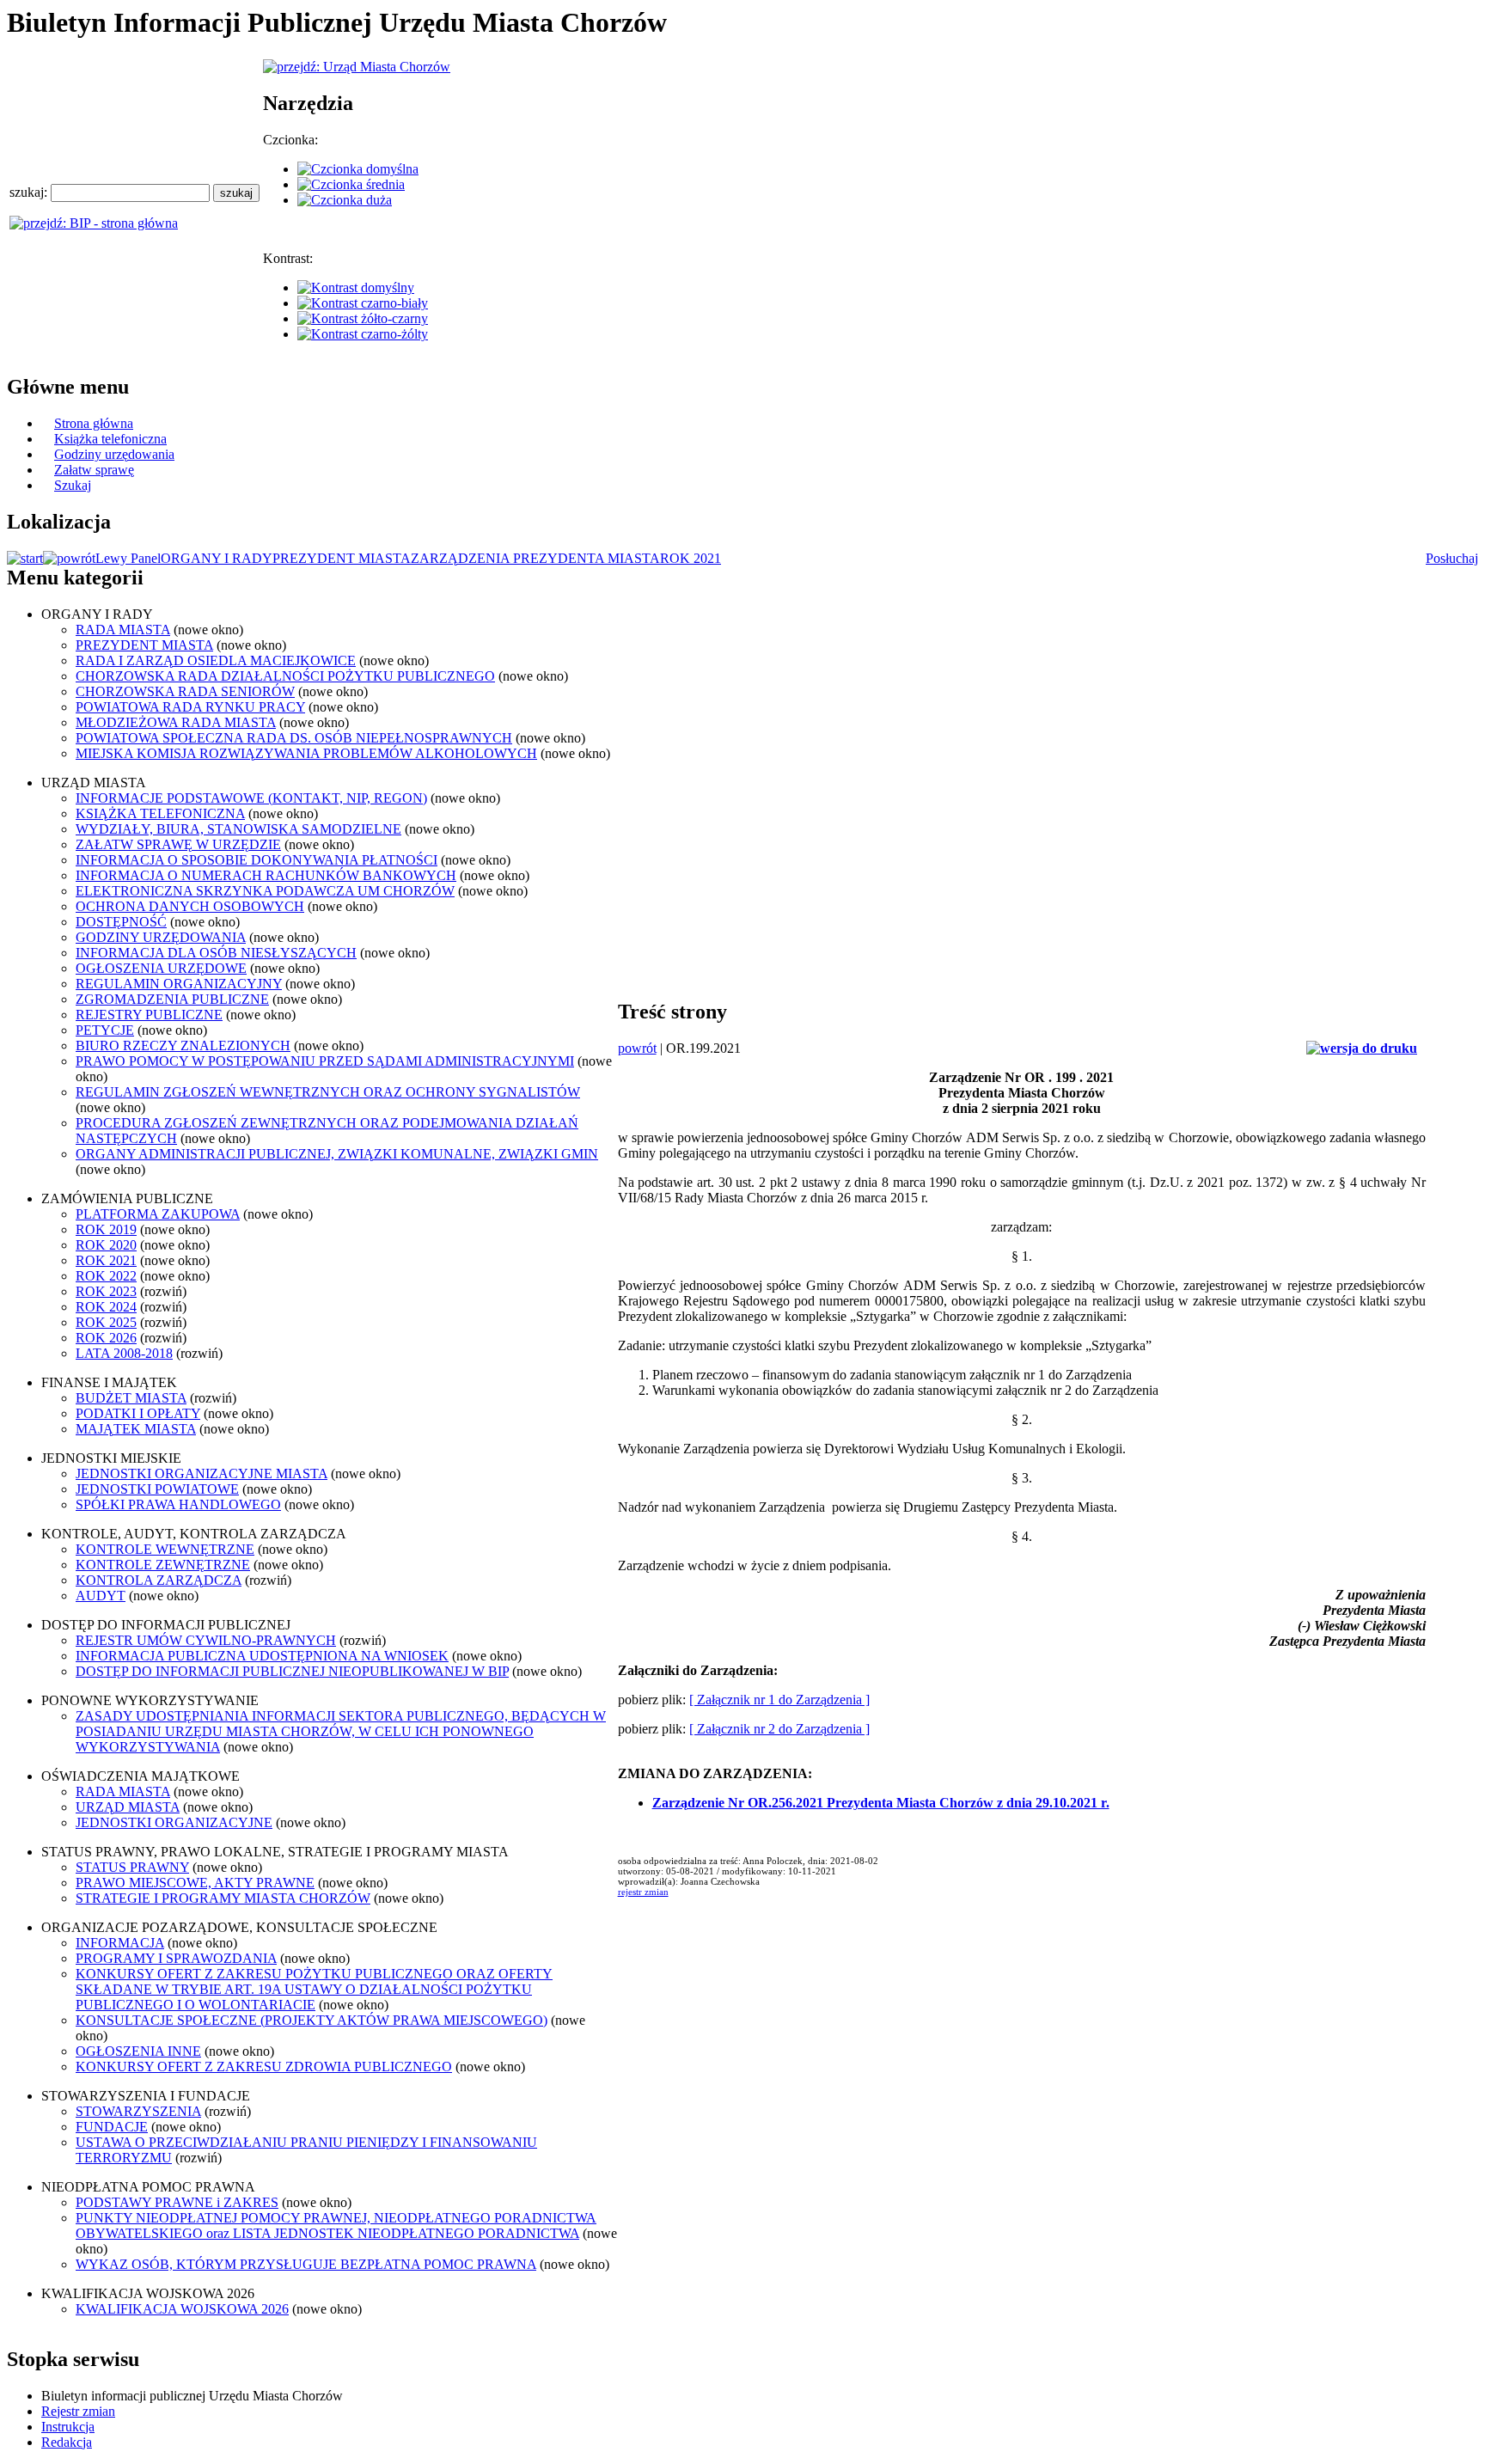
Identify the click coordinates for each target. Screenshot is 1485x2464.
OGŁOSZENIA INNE (138, 2051)
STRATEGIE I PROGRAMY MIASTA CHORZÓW (223, 1898)
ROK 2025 (106, 1322)
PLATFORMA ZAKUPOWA (158, 1214)
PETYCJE (105, 1030)
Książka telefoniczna (110, 439)
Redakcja (67, 2442)
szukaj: (30, 192)
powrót (637, 1048)
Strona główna (94, 423)
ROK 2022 (106, 1276)
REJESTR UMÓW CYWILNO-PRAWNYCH (206, 1640)
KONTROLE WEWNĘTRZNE (165, 1549)
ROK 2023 (106, 1291)
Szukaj (73, 485)
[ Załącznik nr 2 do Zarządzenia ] (779, 1729)
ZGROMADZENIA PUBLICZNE (172, 999)
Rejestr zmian (78, 2411)
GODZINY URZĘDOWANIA (161, 937)
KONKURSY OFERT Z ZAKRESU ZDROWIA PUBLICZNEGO (264, 2067)
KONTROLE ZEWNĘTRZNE (163, 1565)
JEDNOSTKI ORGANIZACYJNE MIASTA (202, 1474)
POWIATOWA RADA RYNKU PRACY (190, 707)
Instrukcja (68, 2427)
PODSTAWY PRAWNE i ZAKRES (177, 2202)
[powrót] (69, 558)
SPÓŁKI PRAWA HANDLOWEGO (178, 1504)
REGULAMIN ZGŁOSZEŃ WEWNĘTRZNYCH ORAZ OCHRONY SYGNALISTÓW (328, 1092)
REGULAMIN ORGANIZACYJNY (179, 984)
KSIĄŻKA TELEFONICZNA (160, 813)
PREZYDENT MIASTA (342, 558)
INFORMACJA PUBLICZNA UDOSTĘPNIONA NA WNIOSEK (262, 1656)
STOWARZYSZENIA (138, 2111)
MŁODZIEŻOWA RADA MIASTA (176, 722)
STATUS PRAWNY (132, 1867)
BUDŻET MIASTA (131, 1398)
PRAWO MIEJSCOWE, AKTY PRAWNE (195, 1883)
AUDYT (101, 1596)
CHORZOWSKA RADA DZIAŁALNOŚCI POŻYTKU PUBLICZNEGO (285, 676)
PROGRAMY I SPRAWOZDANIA (176, 1958)
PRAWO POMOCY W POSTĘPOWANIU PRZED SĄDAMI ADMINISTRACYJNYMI (325, 1061)
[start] (25, 558)
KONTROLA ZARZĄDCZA (159, 1580)
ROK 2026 (106, 1338)
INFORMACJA (120, 1943)
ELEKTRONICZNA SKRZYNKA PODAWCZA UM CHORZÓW (265, 891)
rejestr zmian (643, 1892)
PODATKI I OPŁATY (138, 1413)
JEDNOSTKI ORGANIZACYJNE (174, 1822)
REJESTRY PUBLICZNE (149, 1015)
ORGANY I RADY (217, 558)
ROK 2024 (106, 1307)
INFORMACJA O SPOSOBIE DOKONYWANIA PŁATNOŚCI (257, 860)
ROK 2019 (106, 1229)
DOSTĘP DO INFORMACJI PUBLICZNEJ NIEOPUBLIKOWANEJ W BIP (292, 1671)
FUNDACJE (112, 2127)
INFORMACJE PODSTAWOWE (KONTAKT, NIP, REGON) (251, 798)
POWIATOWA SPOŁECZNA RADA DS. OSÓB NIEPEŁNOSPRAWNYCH (294, 738)
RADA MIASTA (123, 630)
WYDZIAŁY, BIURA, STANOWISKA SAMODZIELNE (238, 829)
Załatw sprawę (94, 470)
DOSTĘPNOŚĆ (121, 922)
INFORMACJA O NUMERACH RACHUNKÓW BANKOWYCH (266, 875)
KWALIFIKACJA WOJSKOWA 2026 (182, 2309)
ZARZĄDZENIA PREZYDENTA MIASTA (535, 558)
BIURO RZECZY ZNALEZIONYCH (183, 1046)
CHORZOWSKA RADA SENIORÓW (185, 691)
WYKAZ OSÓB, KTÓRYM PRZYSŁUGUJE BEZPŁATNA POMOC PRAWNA (306, 2264)
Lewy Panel (128, 558)
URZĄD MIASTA (128, 1807)
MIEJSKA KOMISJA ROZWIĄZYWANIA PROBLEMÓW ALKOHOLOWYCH (306, 753)
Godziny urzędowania (114, 454)
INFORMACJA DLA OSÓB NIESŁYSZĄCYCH (216, 953)
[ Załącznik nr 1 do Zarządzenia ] (779, 1700)
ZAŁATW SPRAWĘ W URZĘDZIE (178, 844)
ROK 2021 (691, 558)
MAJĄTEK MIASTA (136, 1429)
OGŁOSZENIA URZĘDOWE (161, 968)
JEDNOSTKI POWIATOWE (157, 1489)
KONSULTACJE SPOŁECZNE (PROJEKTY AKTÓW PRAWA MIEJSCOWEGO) (312, 2020)
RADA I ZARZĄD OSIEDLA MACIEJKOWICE (216, 660)
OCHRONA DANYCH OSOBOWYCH (190, 906)
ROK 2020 (106, 1245)
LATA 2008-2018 (124, 1353)
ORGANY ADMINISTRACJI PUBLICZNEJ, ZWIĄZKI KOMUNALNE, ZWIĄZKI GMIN (337, 1154)
